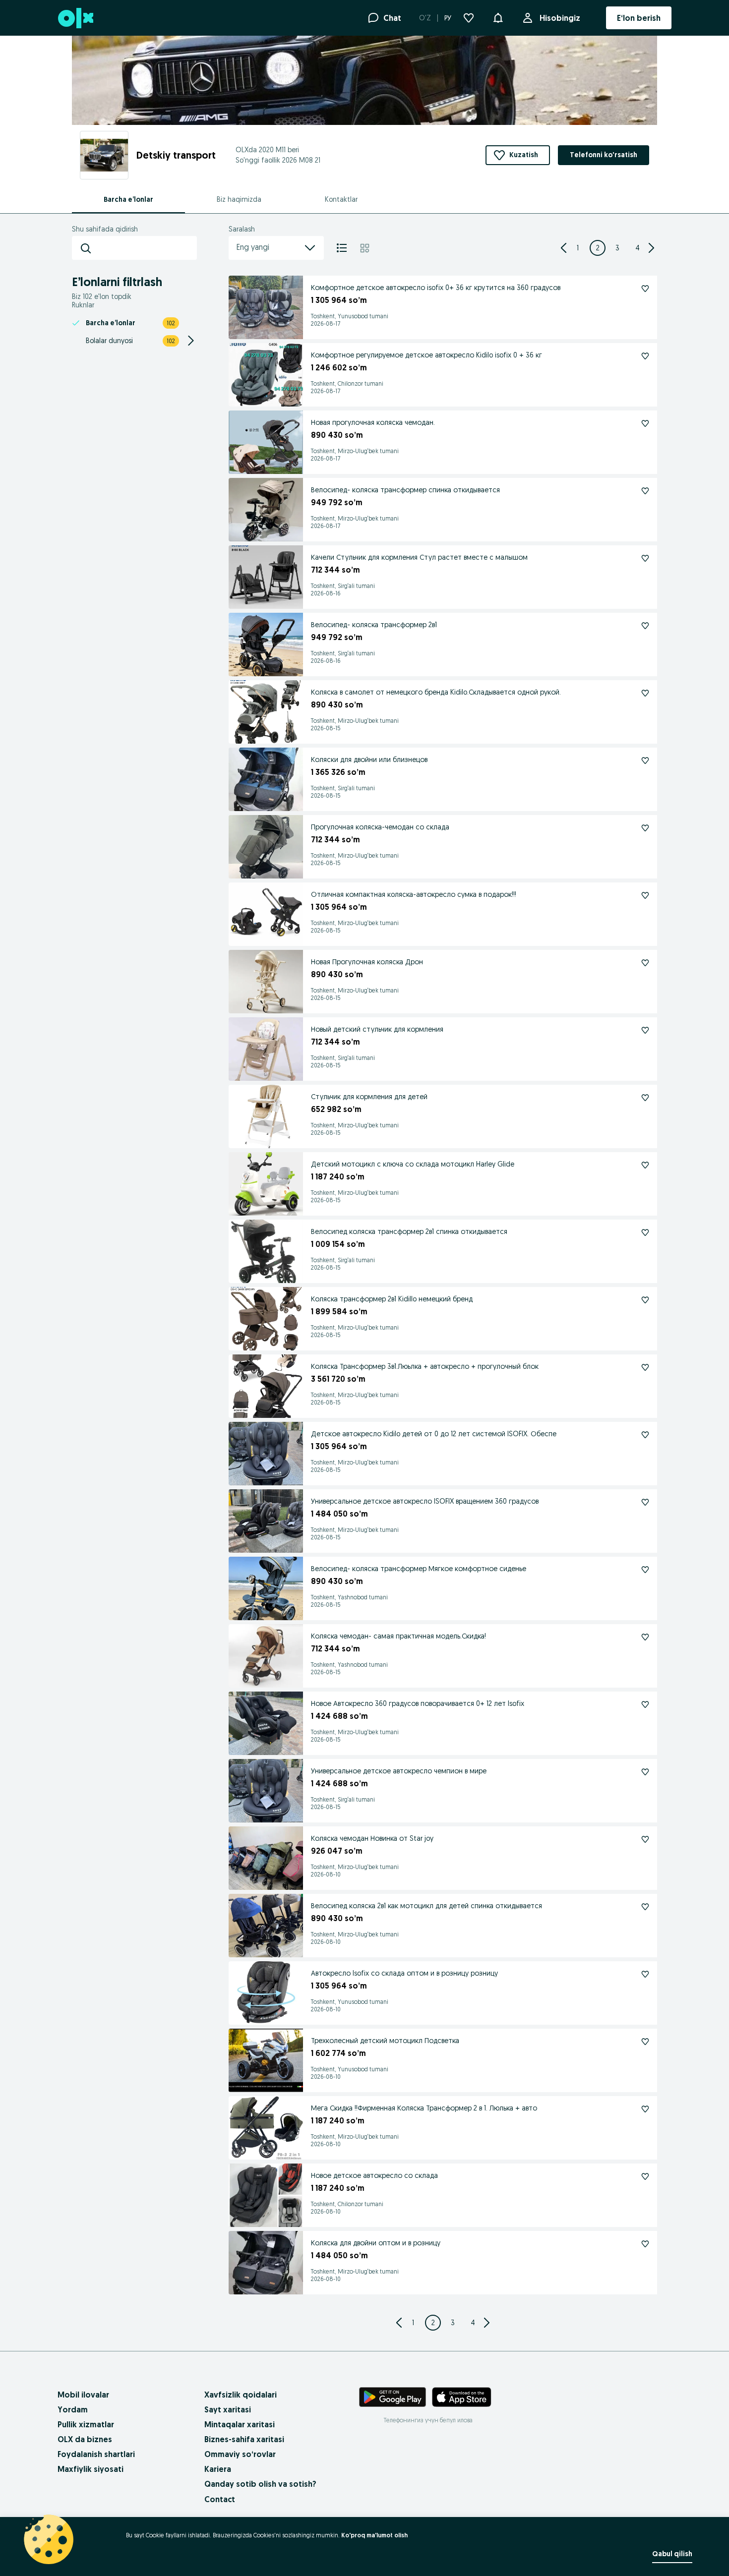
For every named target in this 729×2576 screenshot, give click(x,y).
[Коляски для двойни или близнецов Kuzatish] (645, 761)
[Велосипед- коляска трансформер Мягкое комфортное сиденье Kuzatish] (645, 1570)
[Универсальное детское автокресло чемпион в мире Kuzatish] (645, 1772)
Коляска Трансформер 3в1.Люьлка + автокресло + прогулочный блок (425, 1366)
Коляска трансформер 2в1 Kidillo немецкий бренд (392, 1299)
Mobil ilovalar (83, 2395)
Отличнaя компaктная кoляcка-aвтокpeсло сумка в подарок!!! (414, 894)
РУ (448, 18)
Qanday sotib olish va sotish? (260, 2484)
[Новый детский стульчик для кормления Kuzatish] (645, 1030)
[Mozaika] (365, 248)
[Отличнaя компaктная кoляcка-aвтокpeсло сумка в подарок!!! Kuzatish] (645, 895)
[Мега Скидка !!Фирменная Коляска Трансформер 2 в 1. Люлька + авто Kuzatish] (645, 2109)
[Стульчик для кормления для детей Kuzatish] (645, 1098)
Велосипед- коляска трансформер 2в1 (374, 625)
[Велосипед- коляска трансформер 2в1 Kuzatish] (645, 626)
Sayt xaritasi (228, 2409)
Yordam (73, 2409)
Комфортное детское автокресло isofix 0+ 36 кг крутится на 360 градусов (436, 288)
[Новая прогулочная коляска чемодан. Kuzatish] (645, 423)
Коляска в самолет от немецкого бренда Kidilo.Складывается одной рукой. (436, 692)
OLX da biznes (85, 2439)
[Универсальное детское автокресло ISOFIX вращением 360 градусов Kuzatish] (645, 1502)
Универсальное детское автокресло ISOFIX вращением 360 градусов (425, 1501)
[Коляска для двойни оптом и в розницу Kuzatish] (645, 2244)
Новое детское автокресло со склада (374, 2175)
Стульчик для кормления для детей (369, 1097)
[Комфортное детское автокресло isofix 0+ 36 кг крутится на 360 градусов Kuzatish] (645, 289)
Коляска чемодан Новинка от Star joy (372, 1838)
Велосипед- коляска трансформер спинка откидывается (405, 490)
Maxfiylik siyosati (91, 2469)
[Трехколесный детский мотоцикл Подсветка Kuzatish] (645, 2042)
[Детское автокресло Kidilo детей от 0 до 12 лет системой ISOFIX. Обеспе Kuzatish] (645, 1435)
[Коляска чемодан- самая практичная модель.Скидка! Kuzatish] (645, 1637)
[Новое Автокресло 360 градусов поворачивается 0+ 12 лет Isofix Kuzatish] (645, 1704)
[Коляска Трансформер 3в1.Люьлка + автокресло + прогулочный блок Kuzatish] (645, 1367)
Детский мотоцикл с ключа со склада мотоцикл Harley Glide (413, 1164)
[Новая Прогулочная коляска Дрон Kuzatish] (645, 963)
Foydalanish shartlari (96, 2454)
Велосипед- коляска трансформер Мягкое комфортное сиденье (419, 1569)
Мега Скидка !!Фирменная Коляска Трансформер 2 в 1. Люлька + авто (424, 2108)
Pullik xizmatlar (86, 2424)
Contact (220, 2499)
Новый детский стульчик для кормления (377, 1029)
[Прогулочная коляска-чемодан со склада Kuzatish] (645, 828)
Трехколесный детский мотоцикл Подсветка (385, 2041)
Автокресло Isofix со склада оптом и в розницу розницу (404, 1973)
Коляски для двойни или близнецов (369, 760)
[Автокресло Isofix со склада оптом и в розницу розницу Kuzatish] (645, 1974)
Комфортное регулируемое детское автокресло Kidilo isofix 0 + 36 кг (426, 355)
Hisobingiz (560, 18)
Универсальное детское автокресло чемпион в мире (399, 1771)
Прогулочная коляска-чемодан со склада (380, 827)
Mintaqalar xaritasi (240, 2424)
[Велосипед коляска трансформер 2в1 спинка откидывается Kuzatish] (645, 1232)
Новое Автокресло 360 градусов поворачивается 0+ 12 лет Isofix (418, 1703)
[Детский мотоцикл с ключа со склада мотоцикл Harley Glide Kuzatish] (645, 1165)
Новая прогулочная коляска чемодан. (373, 422)
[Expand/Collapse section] (191, 341)
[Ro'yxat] (342, 248)
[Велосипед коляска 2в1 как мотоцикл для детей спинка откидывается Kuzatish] (645, 1907)
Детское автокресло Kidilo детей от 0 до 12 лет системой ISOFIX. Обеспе (434, 1434)
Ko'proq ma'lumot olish (374, 2535)
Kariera (218, 2469)
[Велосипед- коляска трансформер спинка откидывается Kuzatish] (645, 491)
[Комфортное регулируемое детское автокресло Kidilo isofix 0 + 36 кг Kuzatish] (645, 356)
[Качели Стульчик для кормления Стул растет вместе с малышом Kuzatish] (645, 558)
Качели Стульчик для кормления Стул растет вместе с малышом (419, 557)
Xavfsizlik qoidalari (241, 2395)
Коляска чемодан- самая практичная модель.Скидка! (398, 1636)
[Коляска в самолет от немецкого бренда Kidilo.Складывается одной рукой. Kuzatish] (645, 693)
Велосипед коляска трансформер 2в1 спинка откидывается (409, 1231)
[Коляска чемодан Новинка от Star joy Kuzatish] (645, 1839)
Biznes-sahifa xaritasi (244, 2439)
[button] (498, 17)
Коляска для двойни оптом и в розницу (376, 2243)
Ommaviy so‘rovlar (240, 2454)
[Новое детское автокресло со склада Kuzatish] (645, 2176)
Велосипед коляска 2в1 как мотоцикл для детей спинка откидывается (426, 1906)
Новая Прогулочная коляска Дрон (367, 962)
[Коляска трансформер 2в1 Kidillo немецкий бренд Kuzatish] (645, 1300)
